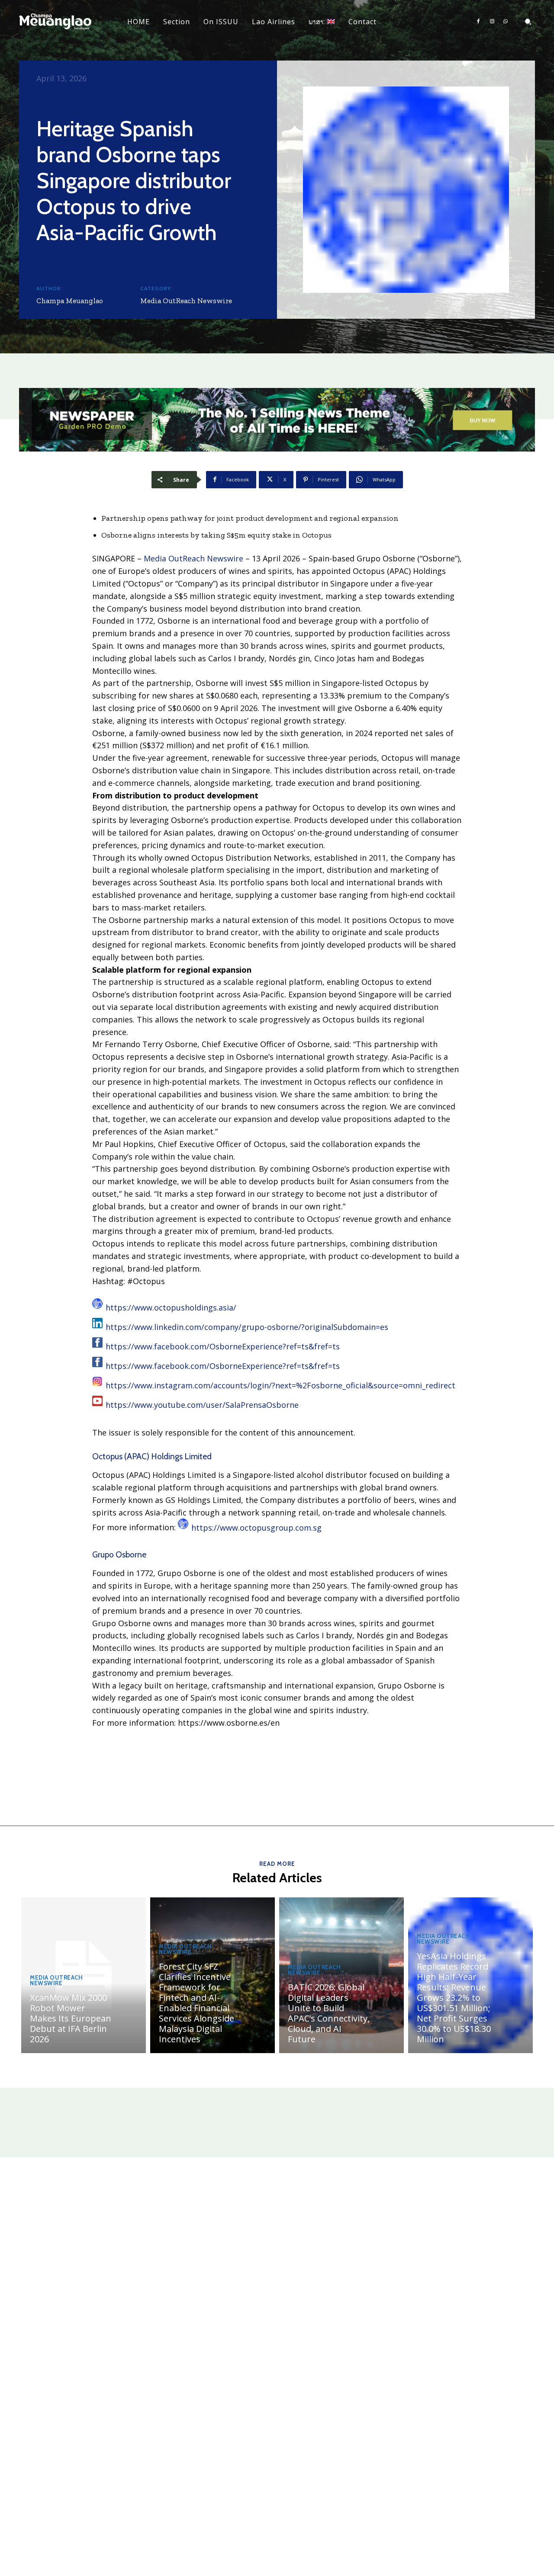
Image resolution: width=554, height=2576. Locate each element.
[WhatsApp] (506, 22)
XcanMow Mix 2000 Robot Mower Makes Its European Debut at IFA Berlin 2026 (71, 2018)
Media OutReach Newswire (186, 301)
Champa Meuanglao (70, 301)
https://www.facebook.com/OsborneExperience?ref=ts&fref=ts (223, 1346)
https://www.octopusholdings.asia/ (171, 1307)
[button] (528, 22)
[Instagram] (492, 22)
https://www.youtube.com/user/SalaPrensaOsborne (202, 1405)
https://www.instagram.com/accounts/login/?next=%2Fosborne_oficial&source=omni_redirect (280, 1385)
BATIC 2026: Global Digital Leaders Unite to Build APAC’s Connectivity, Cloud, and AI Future (329, 2013)
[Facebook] (478, 22)
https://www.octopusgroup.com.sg (256, 1528)
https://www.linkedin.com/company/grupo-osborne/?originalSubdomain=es (247, 1327)
